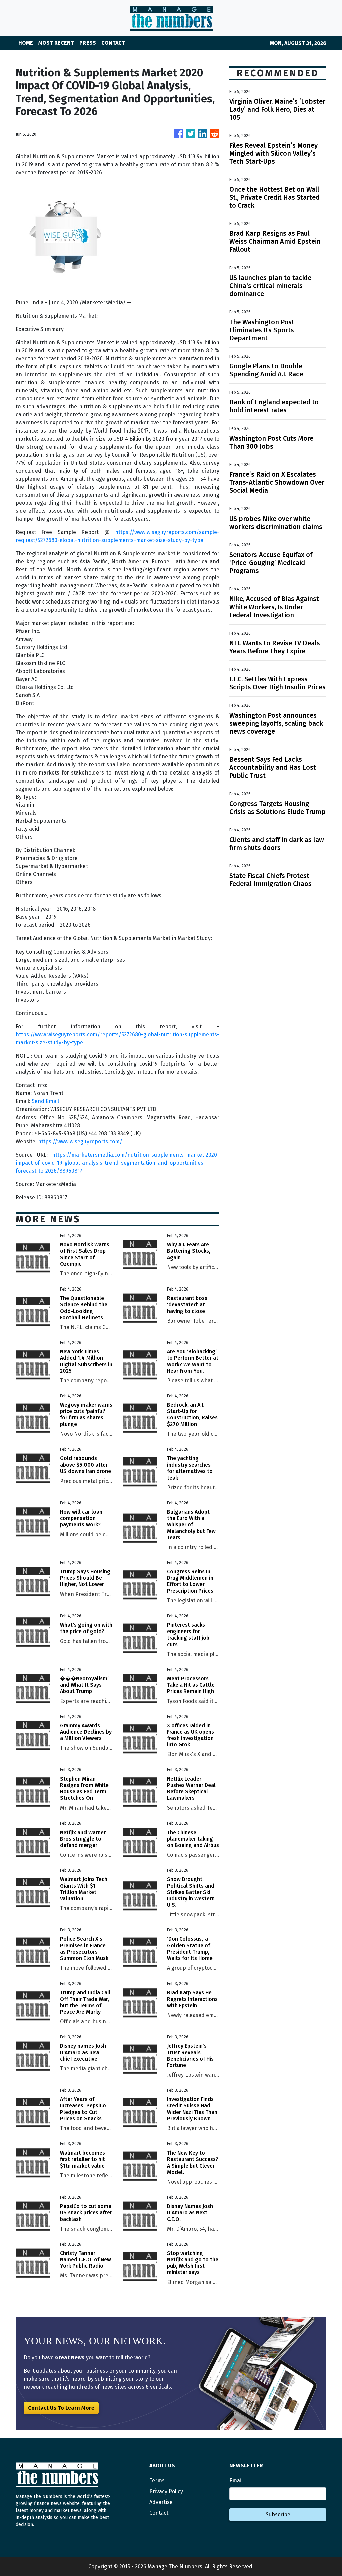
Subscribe (278, 2514)
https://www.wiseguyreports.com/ (80, 1141)
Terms (157, 2481)
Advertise (161, 2502)
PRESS (88, 43)
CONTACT (113, 43)
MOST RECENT (56, 43)
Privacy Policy (166, 2491)
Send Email (45, 1101)
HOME (26, 43)
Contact (159, 2513)
